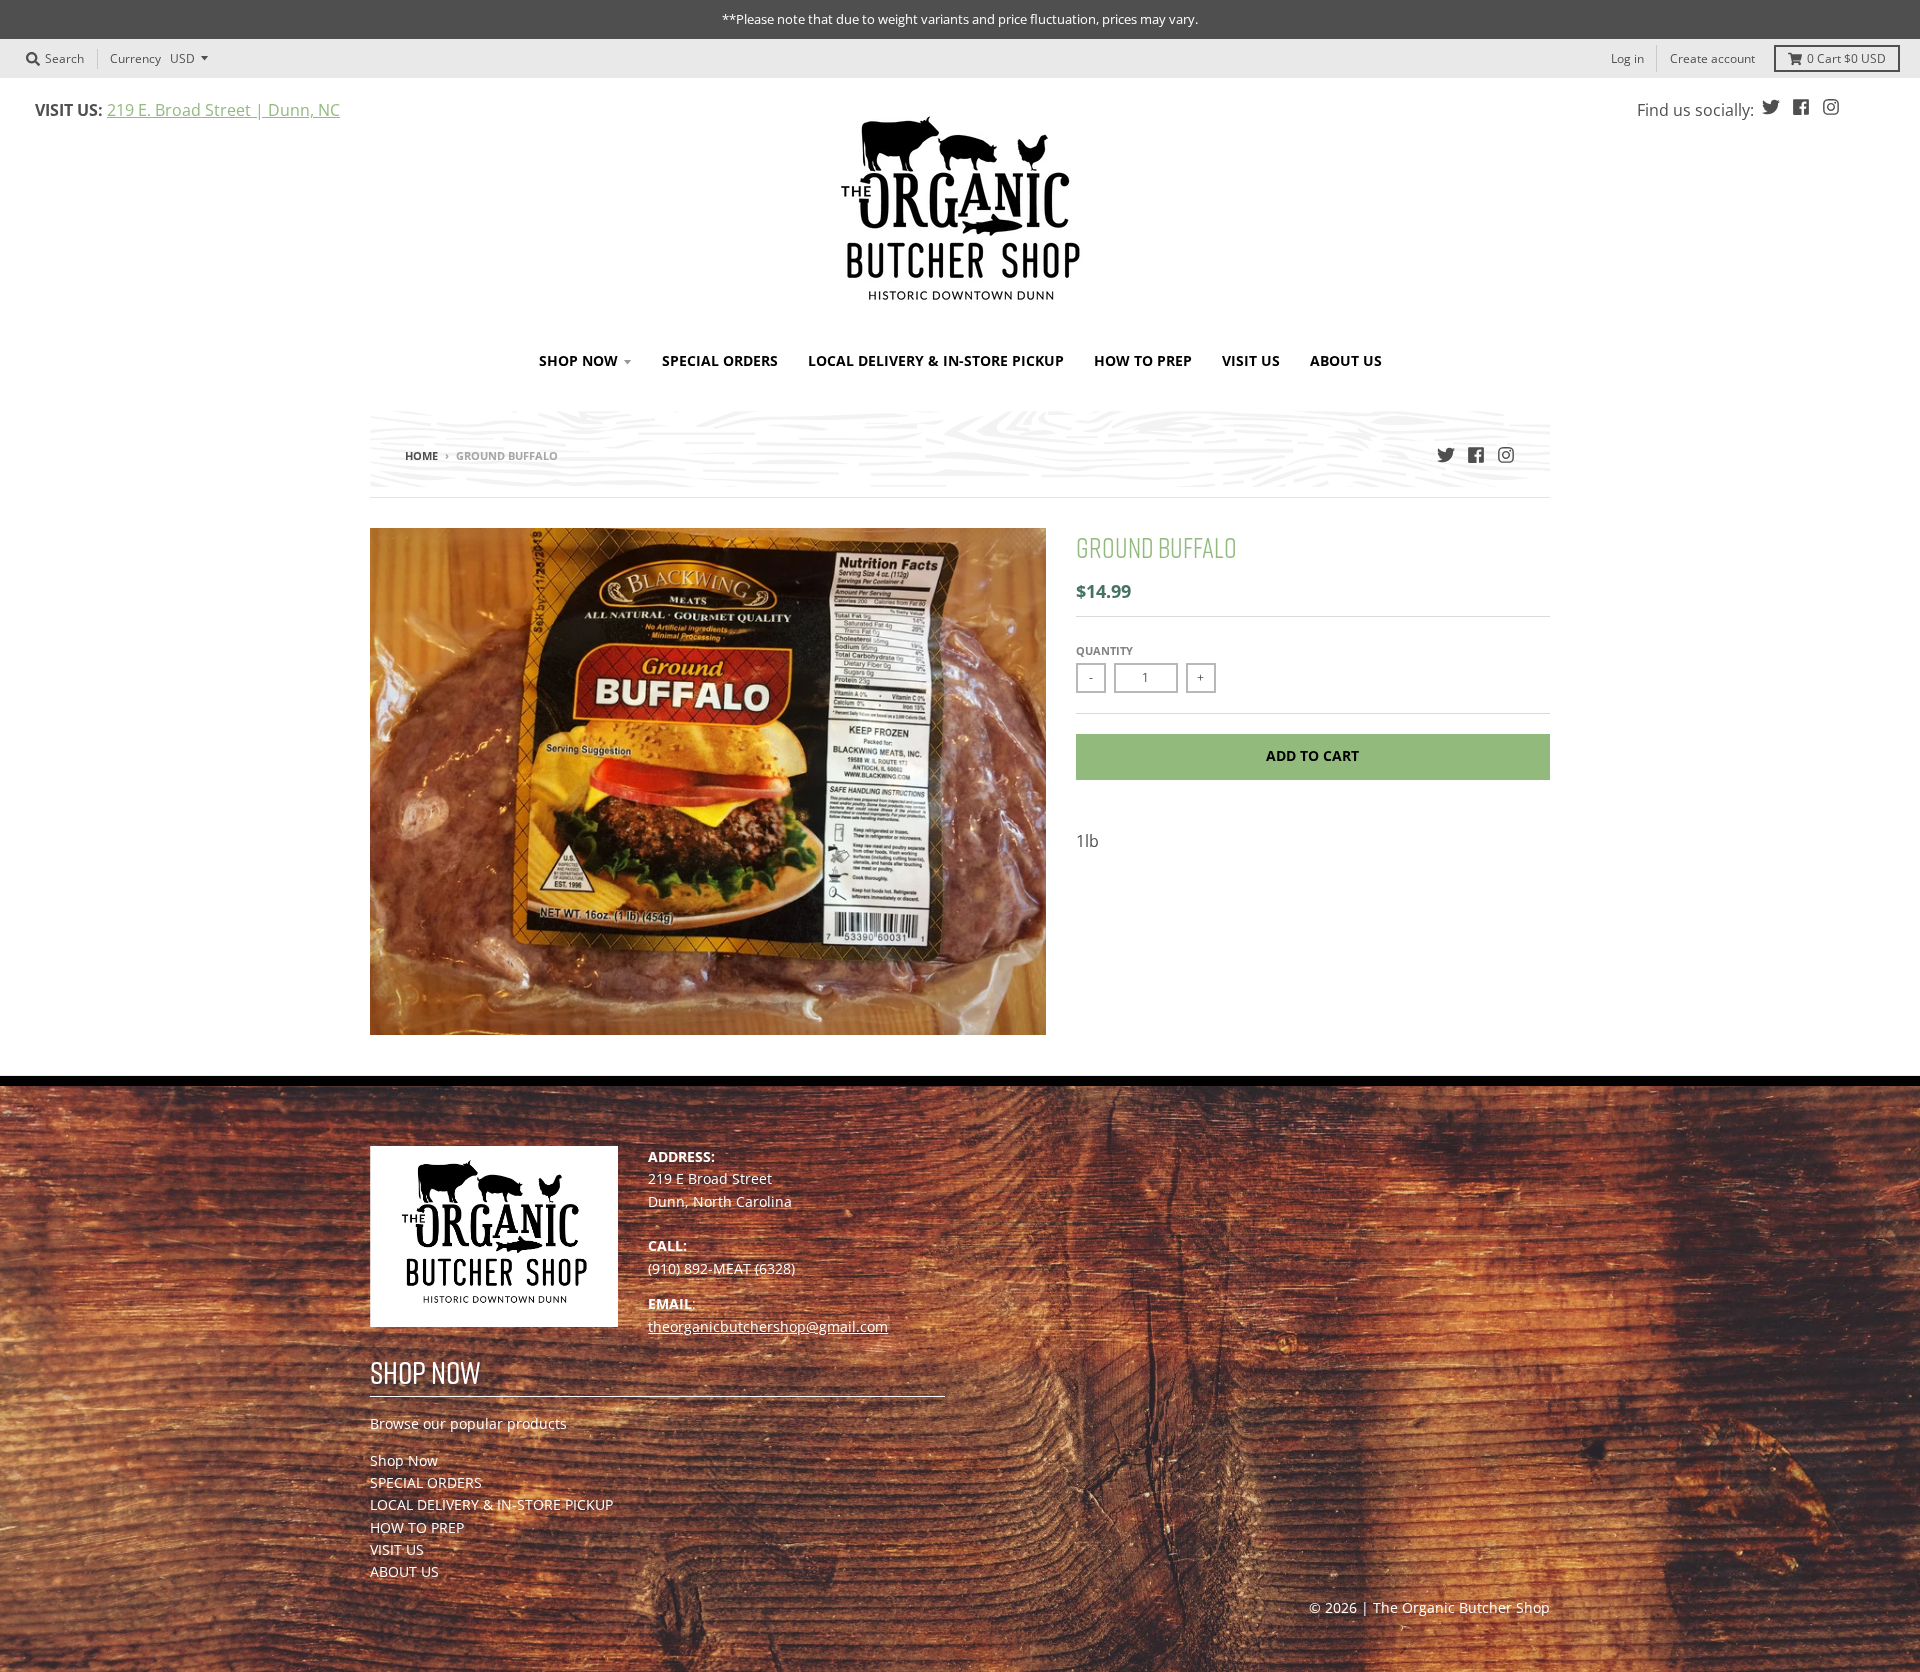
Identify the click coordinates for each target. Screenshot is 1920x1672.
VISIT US (397, 1549)
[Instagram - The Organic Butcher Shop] (1831, 107)
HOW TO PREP (417, 1527)
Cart (1846, 58)
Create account (1712, 58)
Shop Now (404, 1460)
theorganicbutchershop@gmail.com (768, 1326)
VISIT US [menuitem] (1251, 360)
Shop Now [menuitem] (578, 360)
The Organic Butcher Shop (1461, 1607)
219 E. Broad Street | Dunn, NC (223, 110)
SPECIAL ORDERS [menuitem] (720, 360)
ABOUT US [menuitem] (1346, 360)
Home (421, 455)
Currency (135, 57)
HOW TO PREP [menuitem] (1143, 360)
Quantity (1104, 650)
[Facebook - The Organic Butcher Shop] (1801, 107)
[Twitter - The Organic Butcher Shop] (1771, 107)
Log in (1627, 58)
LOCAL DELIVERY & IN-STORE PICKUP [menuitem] (936, 360)
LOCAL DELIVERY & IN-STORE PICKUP (491, 1504)
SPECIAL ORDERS (426, 1482)
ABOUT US (404, 1571)
